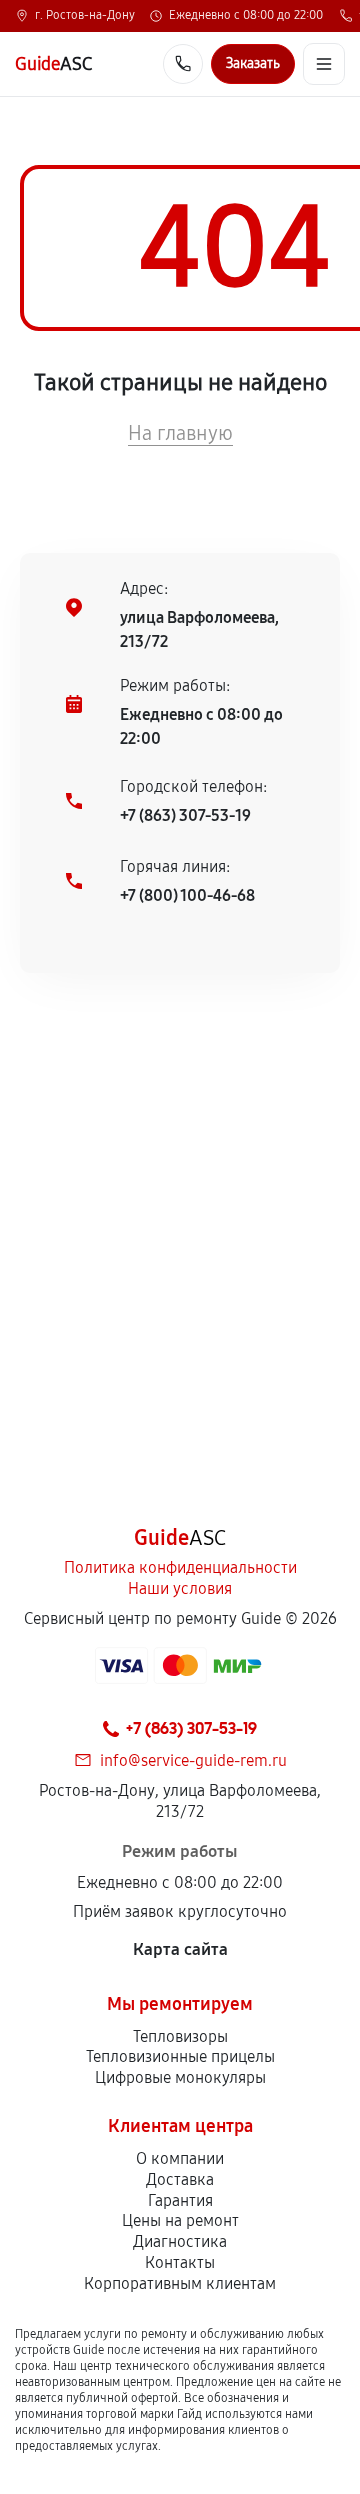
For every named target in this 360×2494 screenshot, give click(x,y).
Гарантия (180, 2200)
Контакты (180, 2262)
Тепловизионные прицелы (180, 2056)
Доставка (180, 2179)
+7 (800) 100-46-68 (187, 895)
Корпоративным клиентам (180, 2283)
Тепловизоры (180, 2036)
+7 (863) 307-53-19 (185, 815)
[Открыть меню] (324, 64)
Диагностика (180, 2241)
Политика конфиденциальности (180, 1567)
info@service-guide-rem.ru (193, 1760)
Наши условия (180, 1588)
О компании (180, 2158)
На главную (180, 433)
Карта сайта (180, 1949)
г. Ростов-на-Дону (85, 16)
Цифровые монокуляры (180, 2077)
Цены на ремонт (180, 2220)
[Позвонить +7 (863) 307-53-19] (183, 64)
